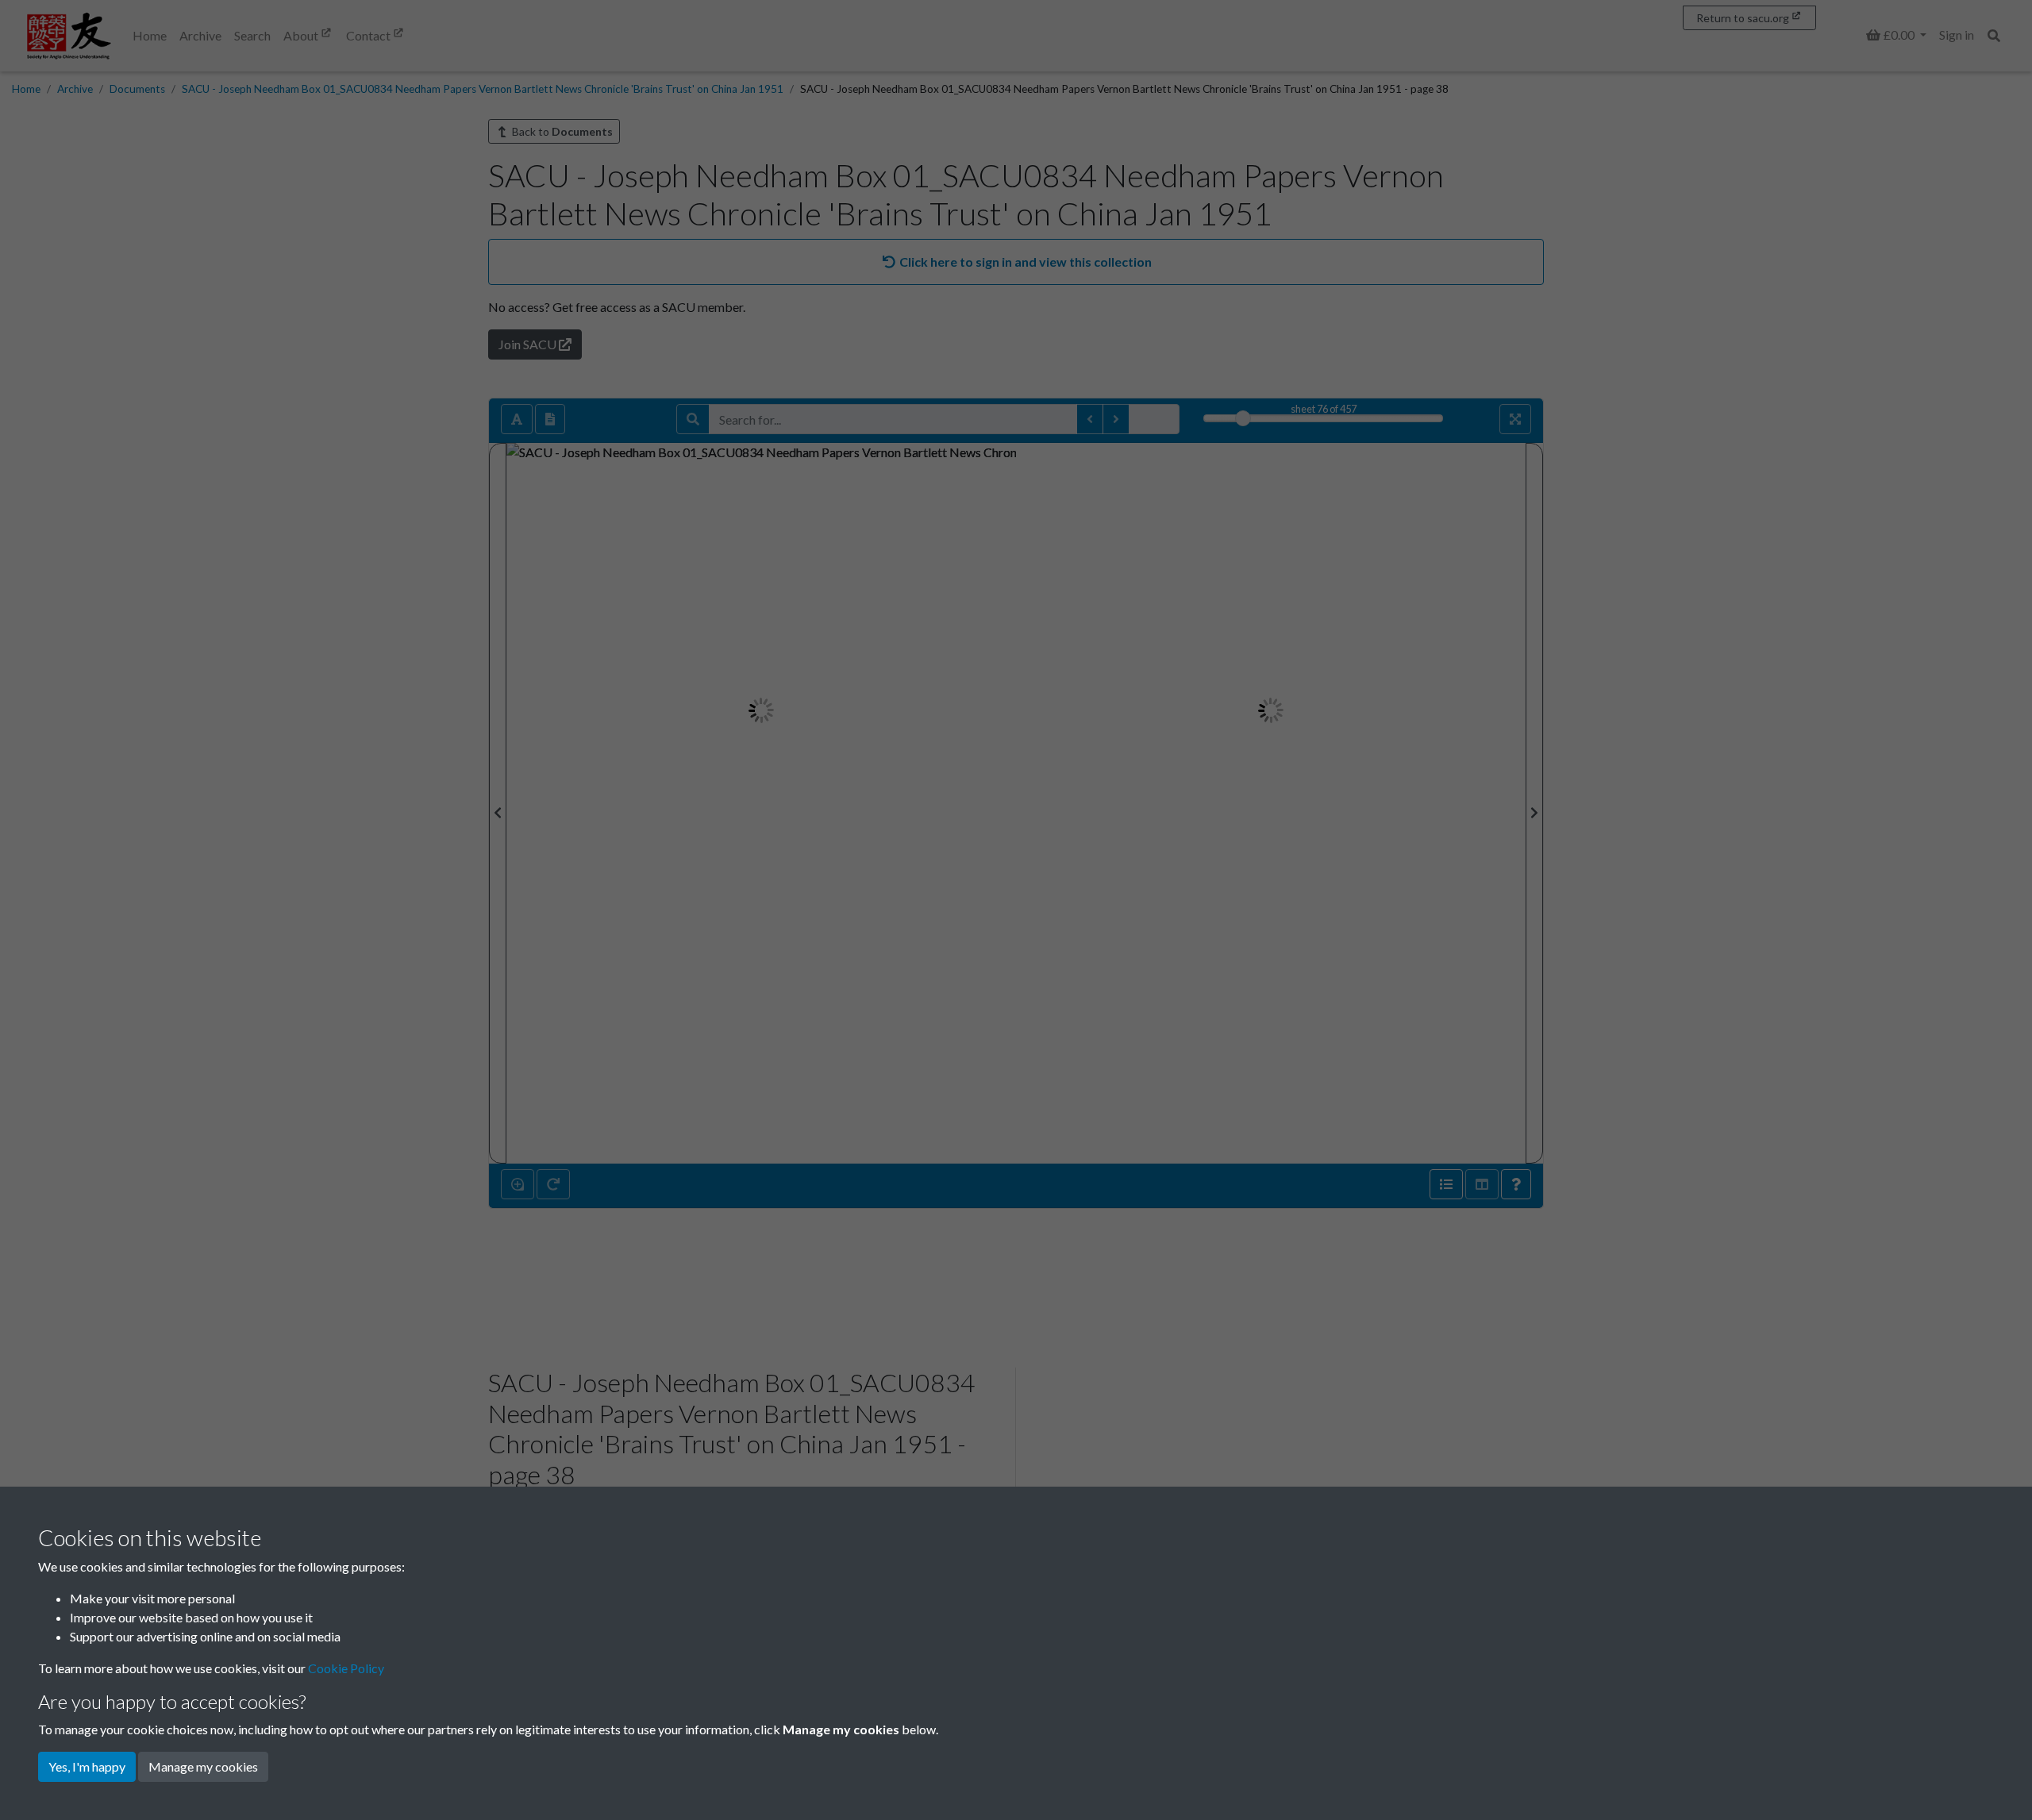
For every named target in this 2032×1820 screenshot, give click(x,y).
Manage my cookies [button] (203, 1766)
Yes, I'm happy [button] (87, 1766)
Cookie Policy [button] (346, 1668)
